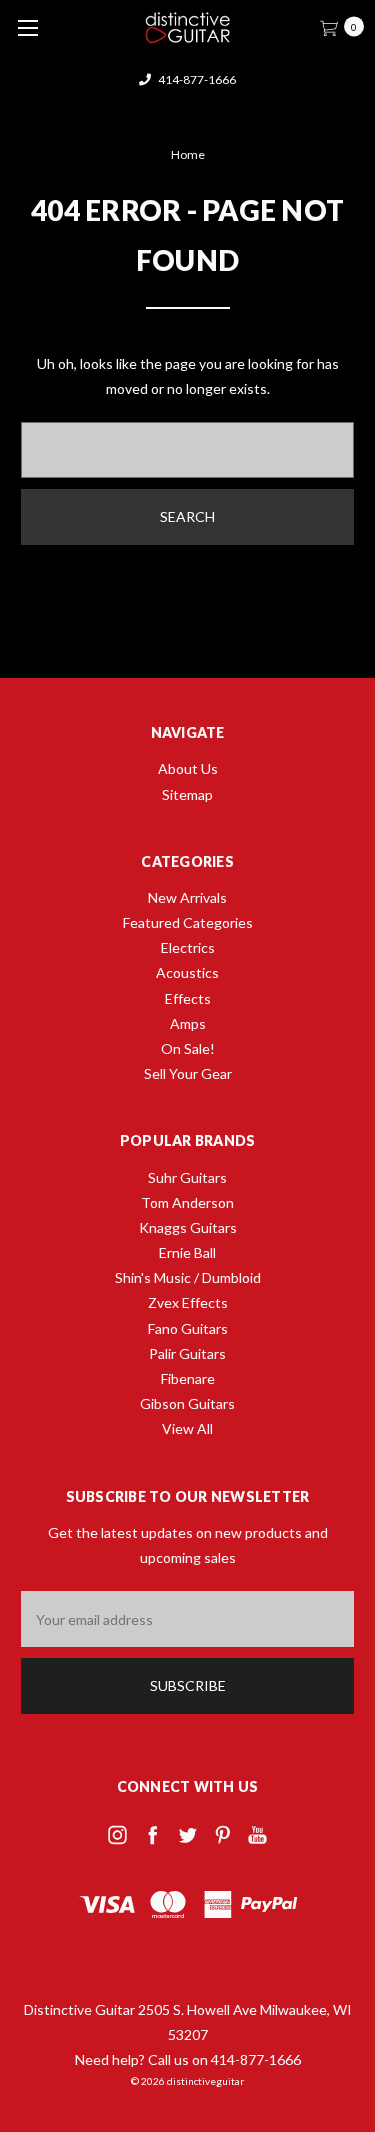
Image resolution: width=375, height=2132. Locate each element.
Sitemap (187, 794)
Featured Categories (188, 922)
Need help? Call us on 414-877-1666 (188, 2059)
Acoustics (187, 972)
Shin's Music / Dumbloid (188, 1277)
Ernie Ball (187, 1252)
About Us (188, 768)
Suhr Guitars (187, 1177)
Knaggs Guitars (188, 1227)
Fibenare (188, 1378)
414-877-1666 (196, 79)
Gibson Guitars (187, 1403)
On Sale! (188, 1048)
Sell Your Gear (188, 1073)
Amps (188, 1023)
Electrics (188, 947)
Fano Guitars (188, 1328)
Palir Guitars (187, 1353)
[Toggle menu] (27, 27)
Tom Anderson (187, 1202)
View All (187, 1428)
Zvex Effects (188, 1302)
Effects (188, 998)
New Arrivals (187, 897)
